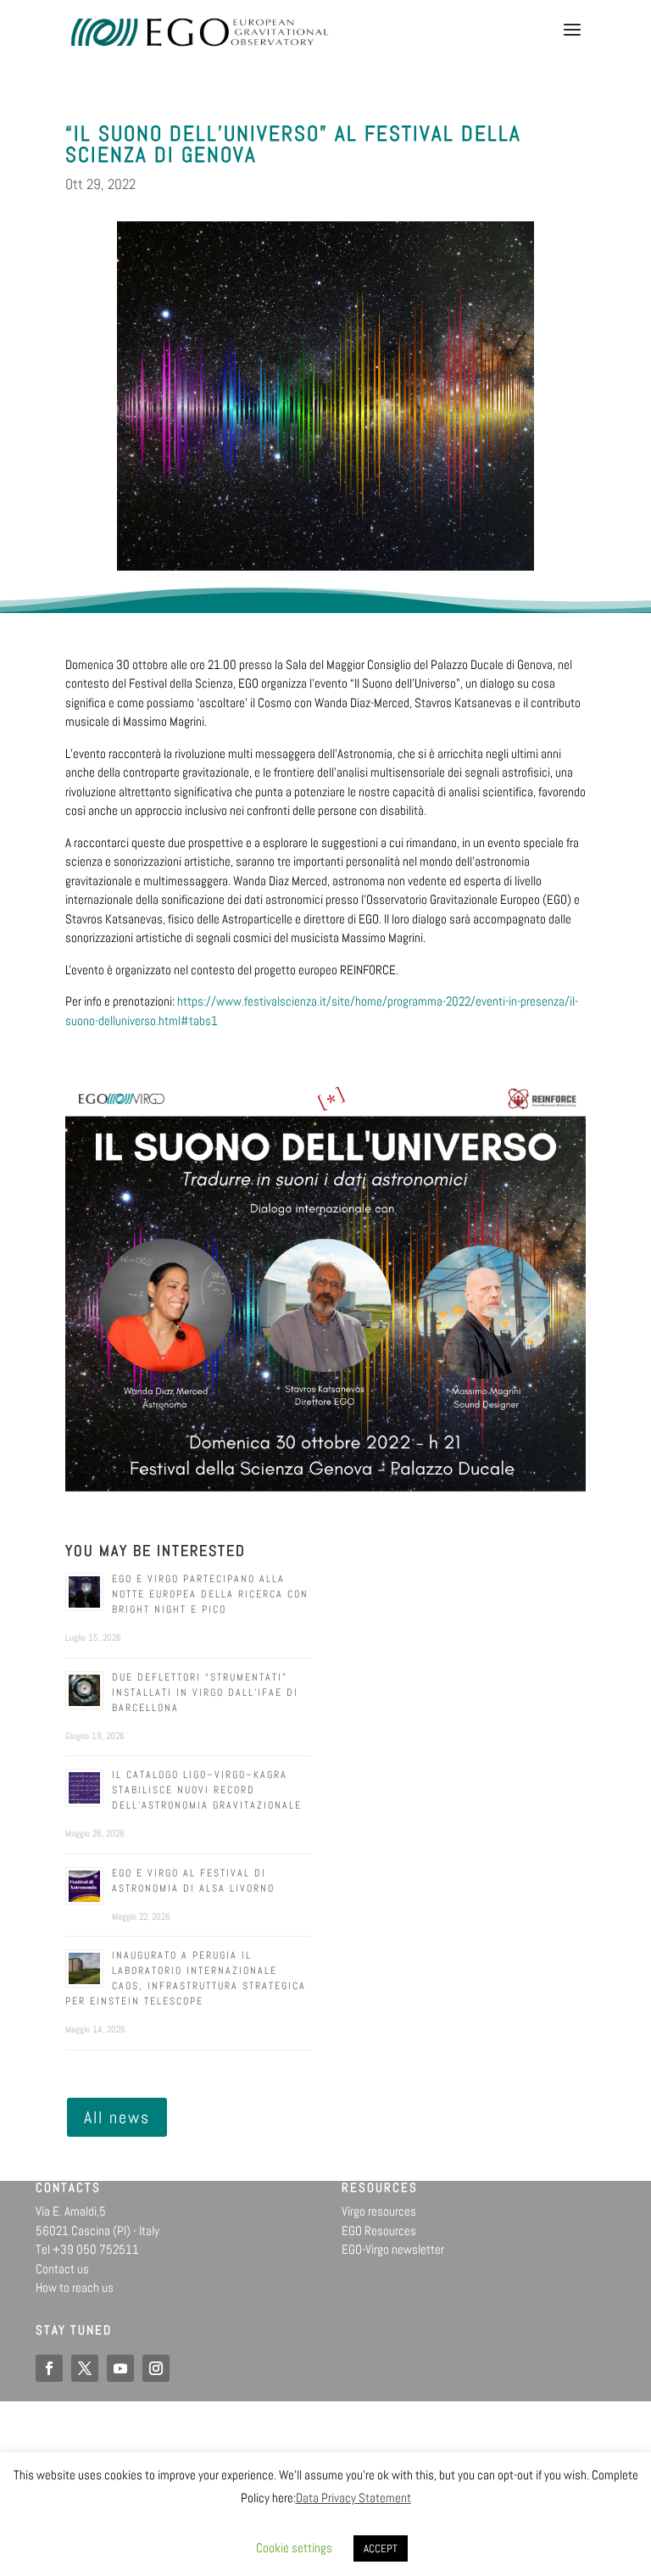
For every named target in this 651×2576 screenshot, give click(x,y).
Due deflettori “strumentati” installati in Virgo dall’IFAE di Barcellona (205, 1692)
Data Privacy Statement (353, 2498)
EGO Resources (379, 2230)
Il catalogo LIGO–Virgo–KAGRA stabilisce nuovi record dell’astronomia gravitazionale (207, 1790)
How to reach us (75, 2287)
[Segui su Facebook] (49, 2368)
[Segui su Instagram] (156, 2368)
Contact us (62, 2269)
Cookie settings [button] (294, 2548)
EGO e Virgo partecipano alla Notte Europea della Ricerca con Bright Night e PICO (210, 1594)
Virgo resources (379, 2211)
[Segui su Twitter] (85, 2368)
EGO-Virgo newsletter (393, 2249)
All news (117, 2117)
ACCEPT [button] (381, 2548)
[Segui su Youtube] (120, 2368)
